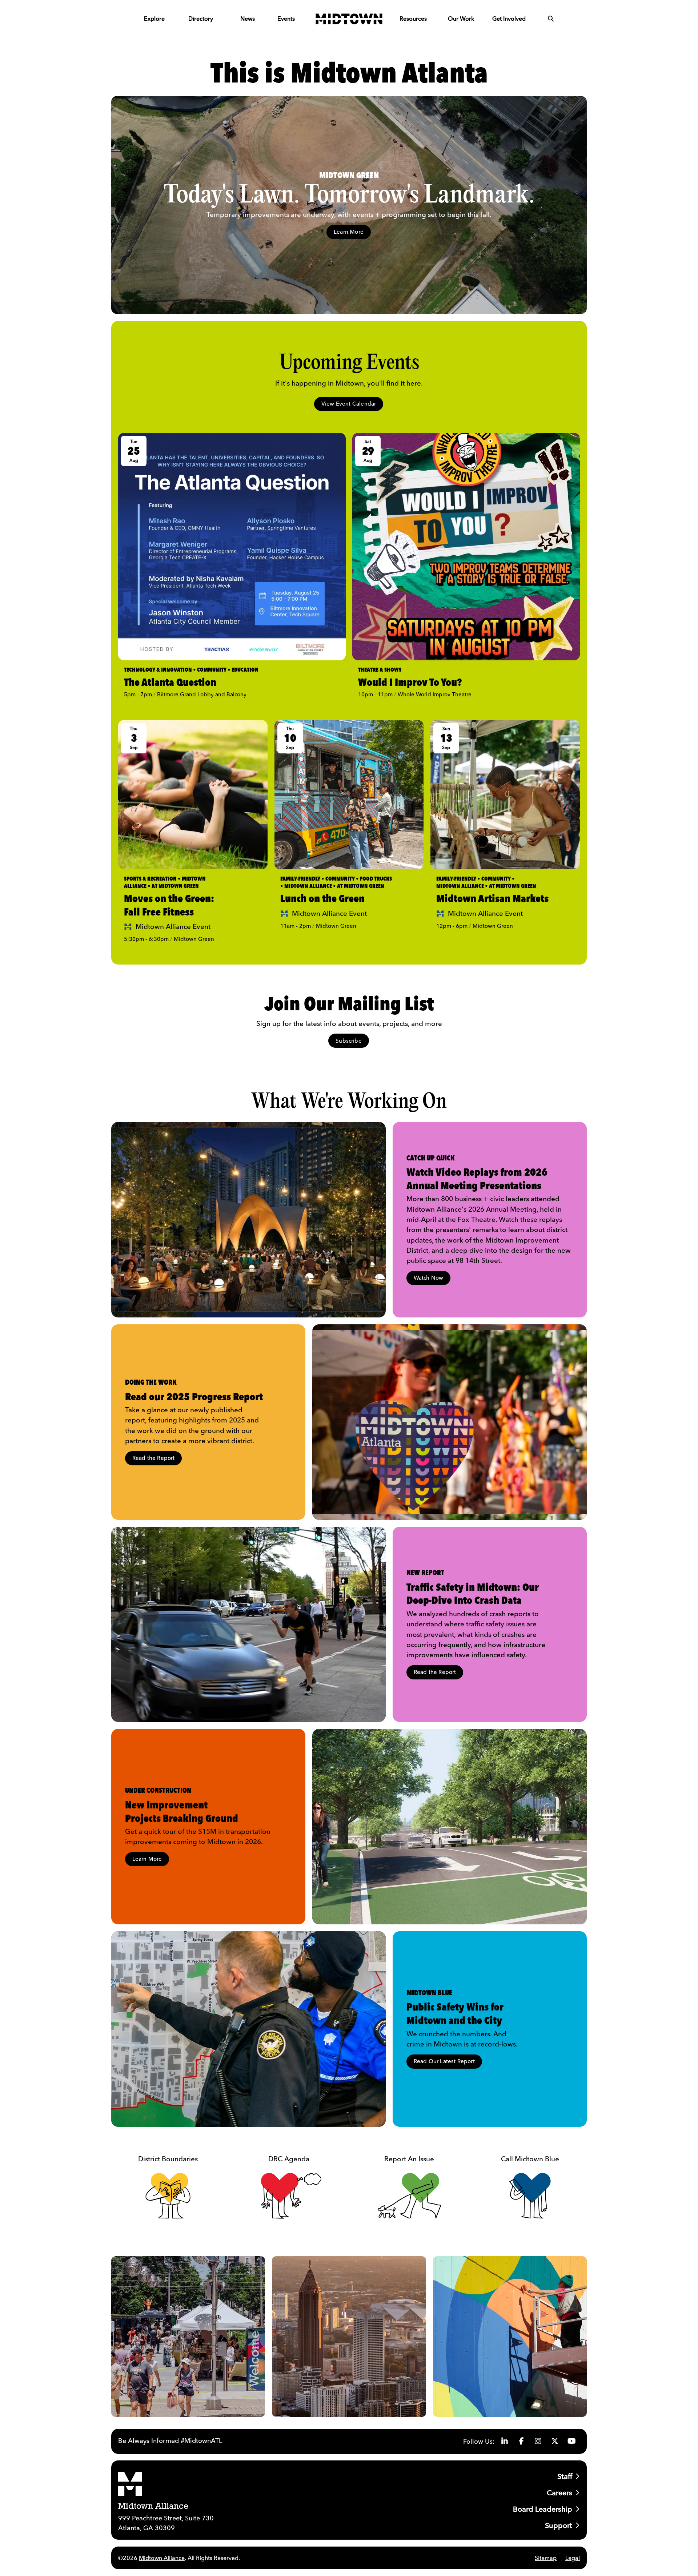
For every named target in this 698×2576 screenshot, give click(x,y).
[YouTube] (571, 2441)
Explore (154, 19)
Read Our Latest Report (444, 2061)
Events (286, 19)
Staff (565, 2476)
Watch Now (429, 1278)
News (248, 19)
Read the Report (154, 1458)
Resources (413, 19)
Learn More (349, 232)
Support (559, 2525)
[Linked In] (505, 2441)
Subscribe (349, 1041)
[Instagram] (538, 2441)
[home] (349, 19)
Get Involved (509, 19)
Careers (559, 2493)
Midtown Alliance (162, 2558)
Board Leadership (543, 2509)
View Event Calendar (349, 404)
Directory (201, 19)
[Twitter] (555, 2441)
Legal (573, 2558)
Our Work (461, 19)
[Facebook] (521, 2441)
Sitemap (546, 2558)
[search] (551, 19)
